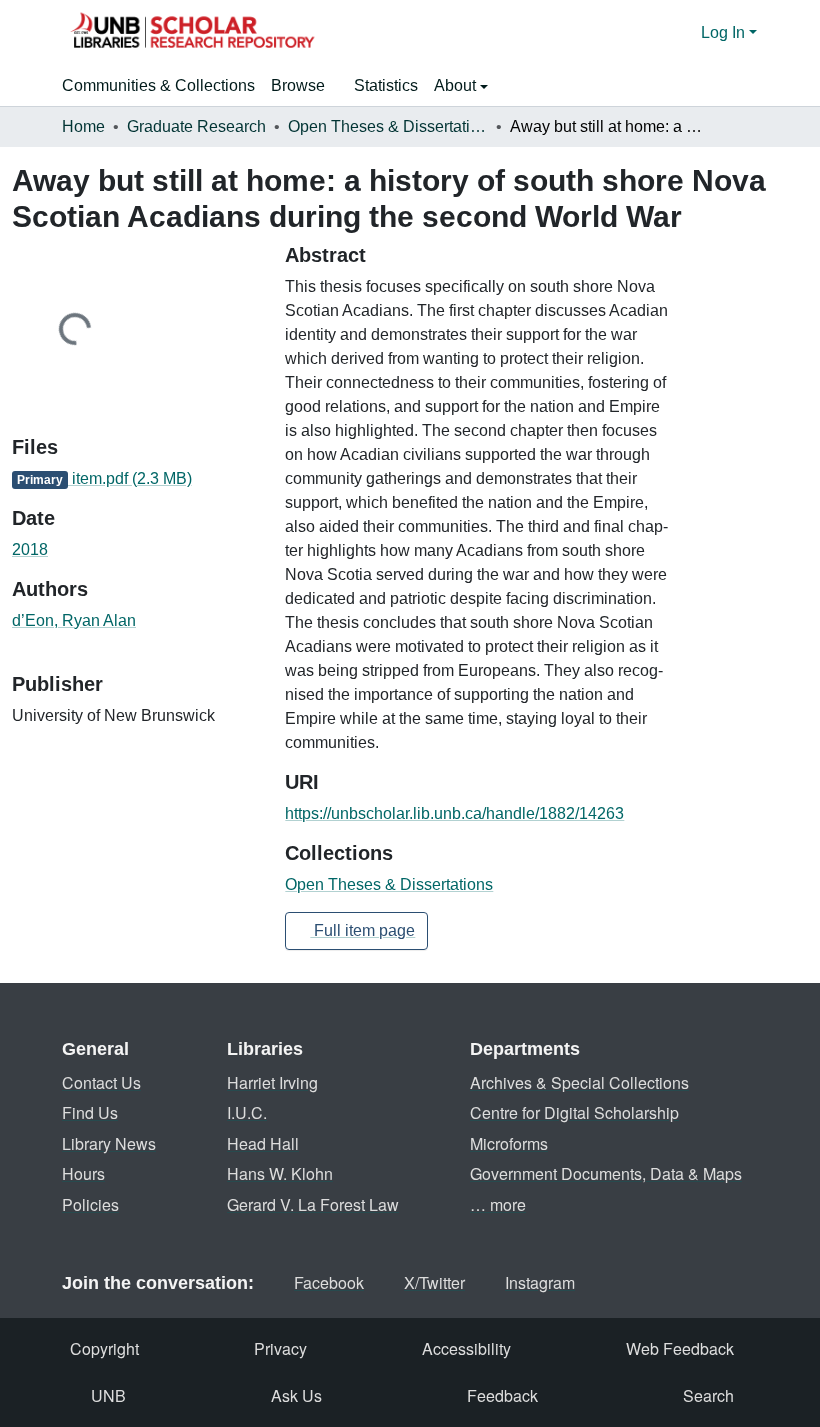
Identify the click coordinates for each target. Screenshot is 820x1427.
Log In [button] (725, 32)
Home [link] (83, 126)
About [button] (457, 85)
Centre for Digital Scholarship (574, 1112)
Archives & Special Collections (579, 1082)
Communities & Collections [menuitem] (158, 85)
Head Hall (263, 1143)
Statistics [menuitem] (386, 85)
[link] (136, 479)
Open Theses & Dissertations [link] (388, 126)
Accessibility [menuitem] (466, 1348)
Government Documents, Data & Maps (606, 1173)
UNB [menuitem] (108, 1395)
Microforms (509, 1143)
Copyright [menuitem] (104, 1348)
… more (498, 1204)
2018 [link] (30, 549)
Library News (109, 1143)
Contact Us (101, 1082)
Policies (90, 1204)
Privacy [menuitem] (280, 1348)
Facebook (329, 1282)
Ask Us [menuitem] (296, 1395)
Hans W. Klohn (280, 1173)
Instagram (540, 1282)
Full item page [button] (362, 930)
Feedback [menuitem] (502, 1395)
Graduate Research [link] (196, 126)
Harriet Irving (272, 1082)
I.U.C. (247, 1112)
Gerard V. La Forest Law (313, 1204)
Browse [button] (298, 85)
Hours (83, 1173)
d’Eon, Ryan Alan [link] (74, 620)
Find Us (90, 1112)
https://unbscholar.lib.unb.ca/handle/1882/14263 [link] (454, 813)
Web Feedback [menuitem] (680, 1348)
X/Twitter (434, 1282)
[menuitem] (304, 86)
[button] (192, 33)
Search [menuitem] (708, 1395)
